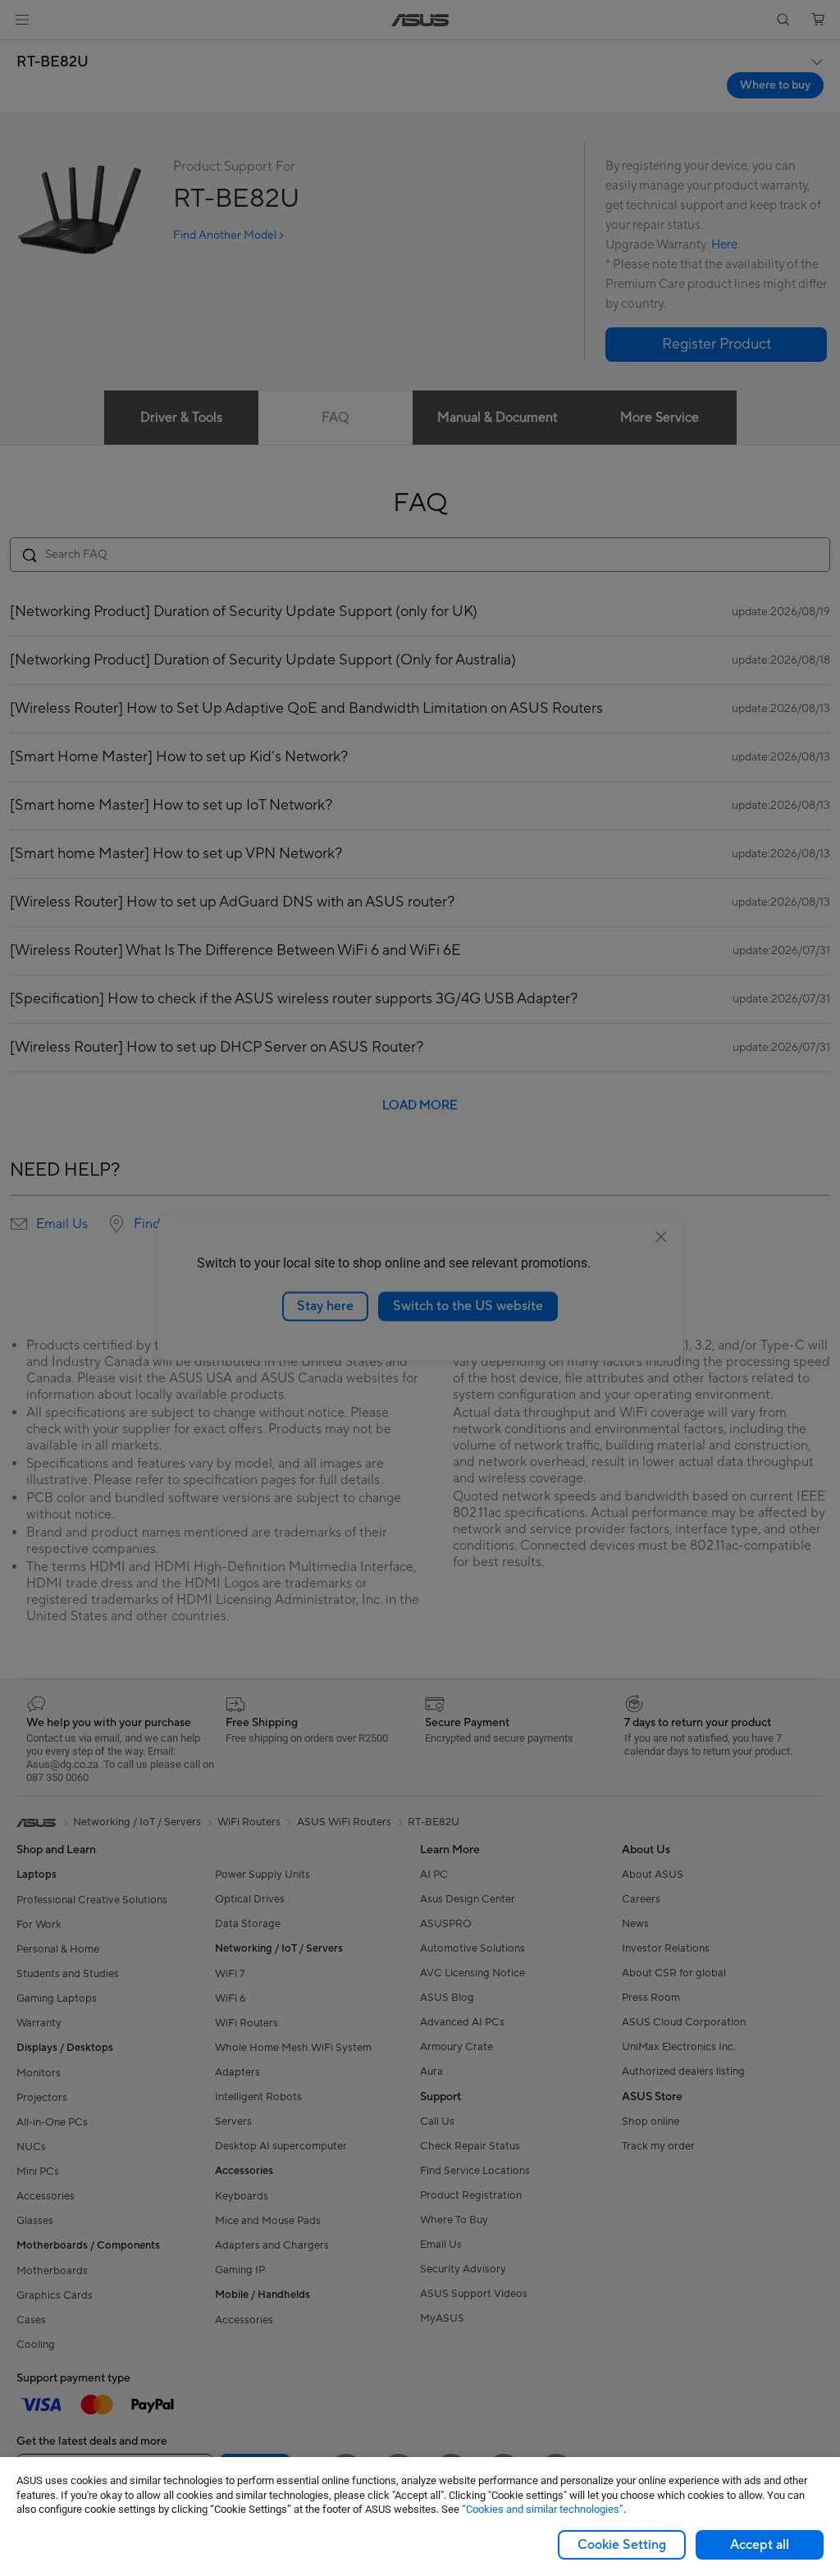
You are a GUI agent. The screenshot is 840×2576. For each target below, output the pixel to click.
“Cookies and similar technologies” (543, 2509)
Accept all (760, 2545)
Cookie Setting (622, 2545)
